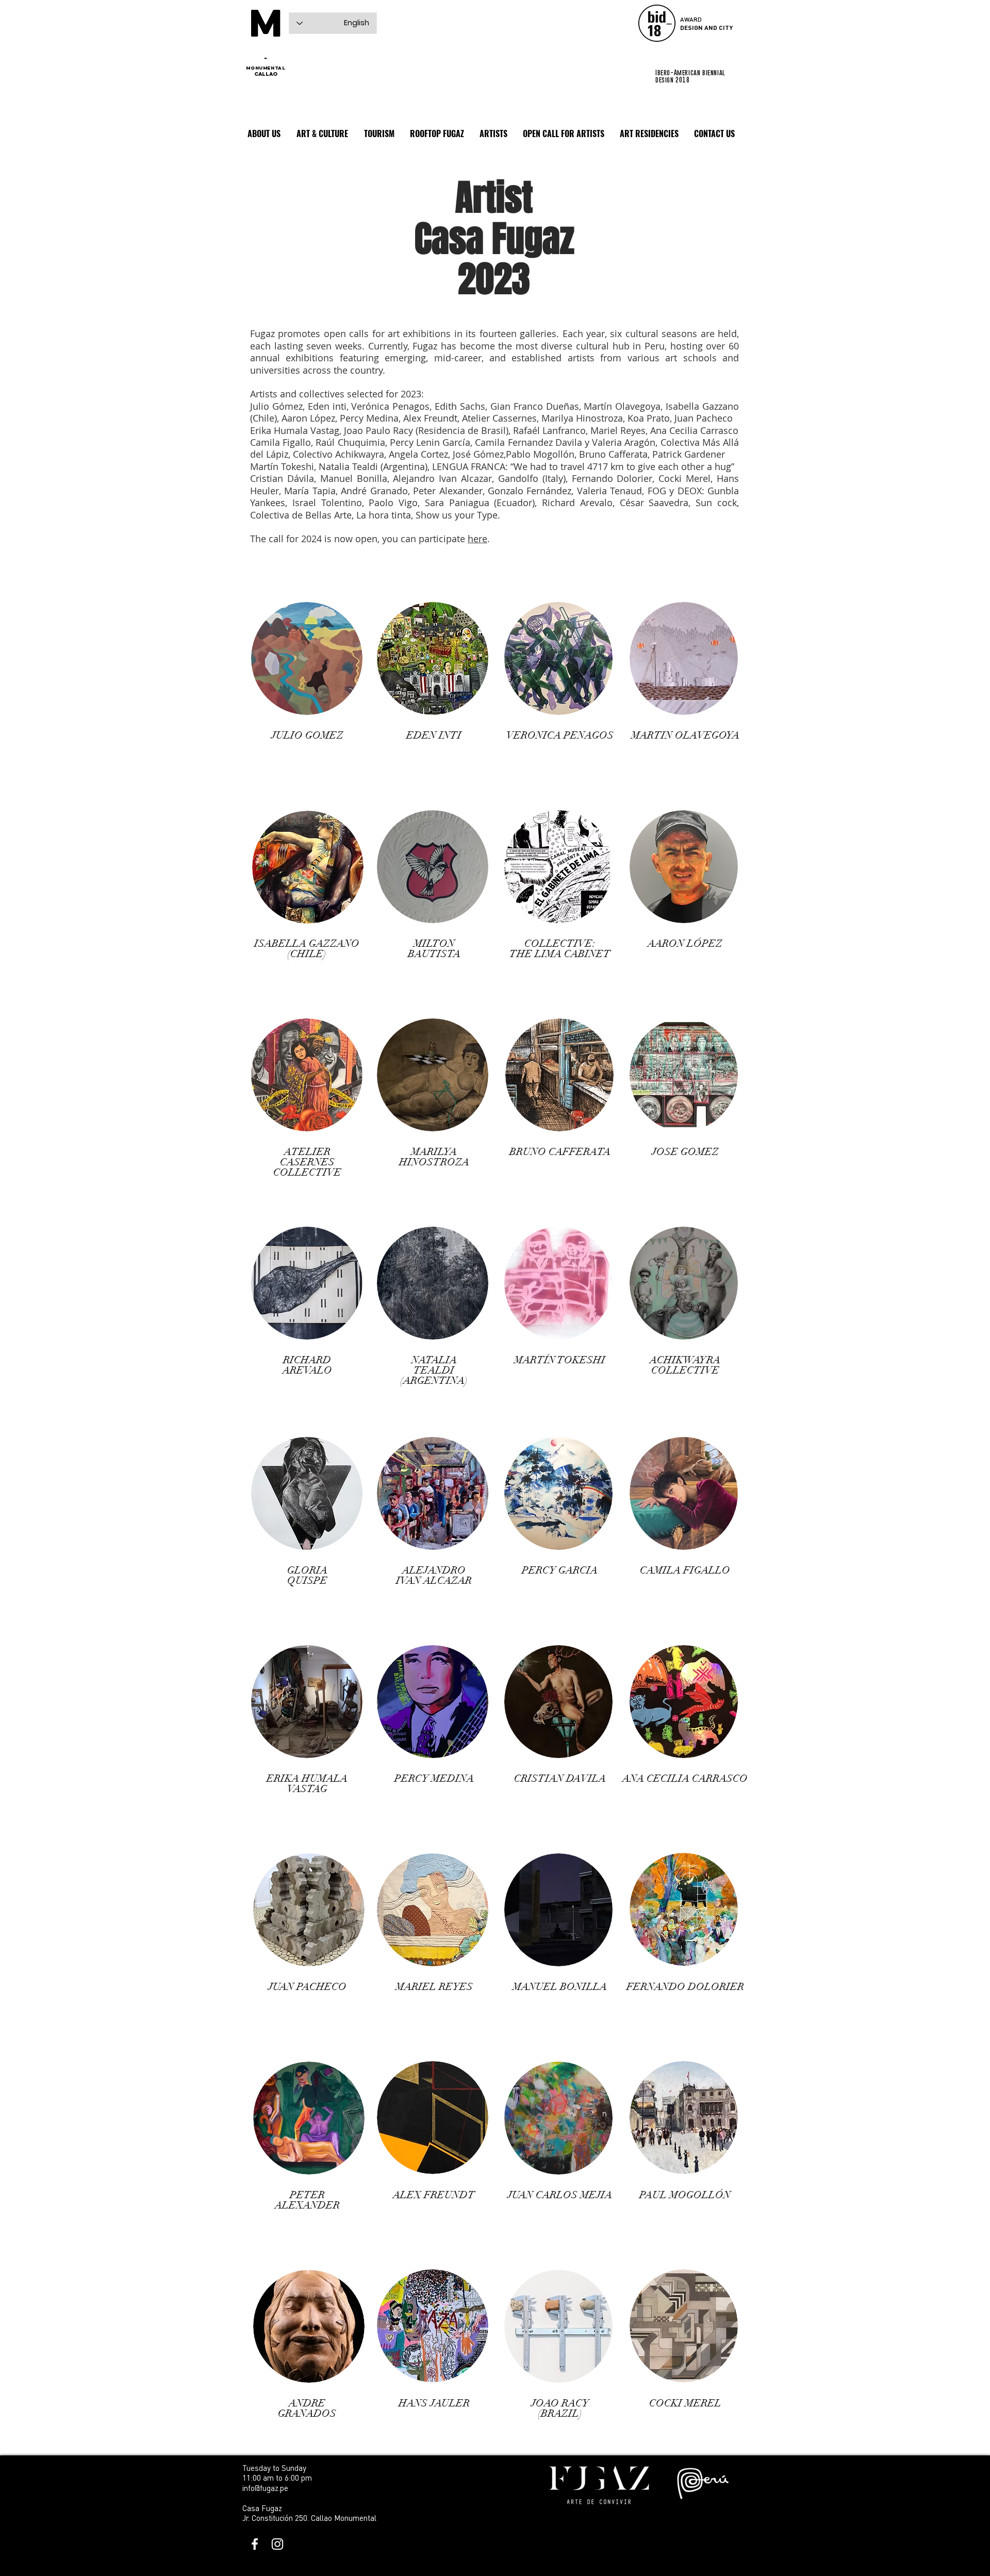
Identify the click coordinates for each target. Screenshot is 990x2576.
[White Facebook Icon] (255, 2544)
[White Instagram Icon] (277, 2544)
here (477, 539)
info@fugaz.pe (265, 2488)
